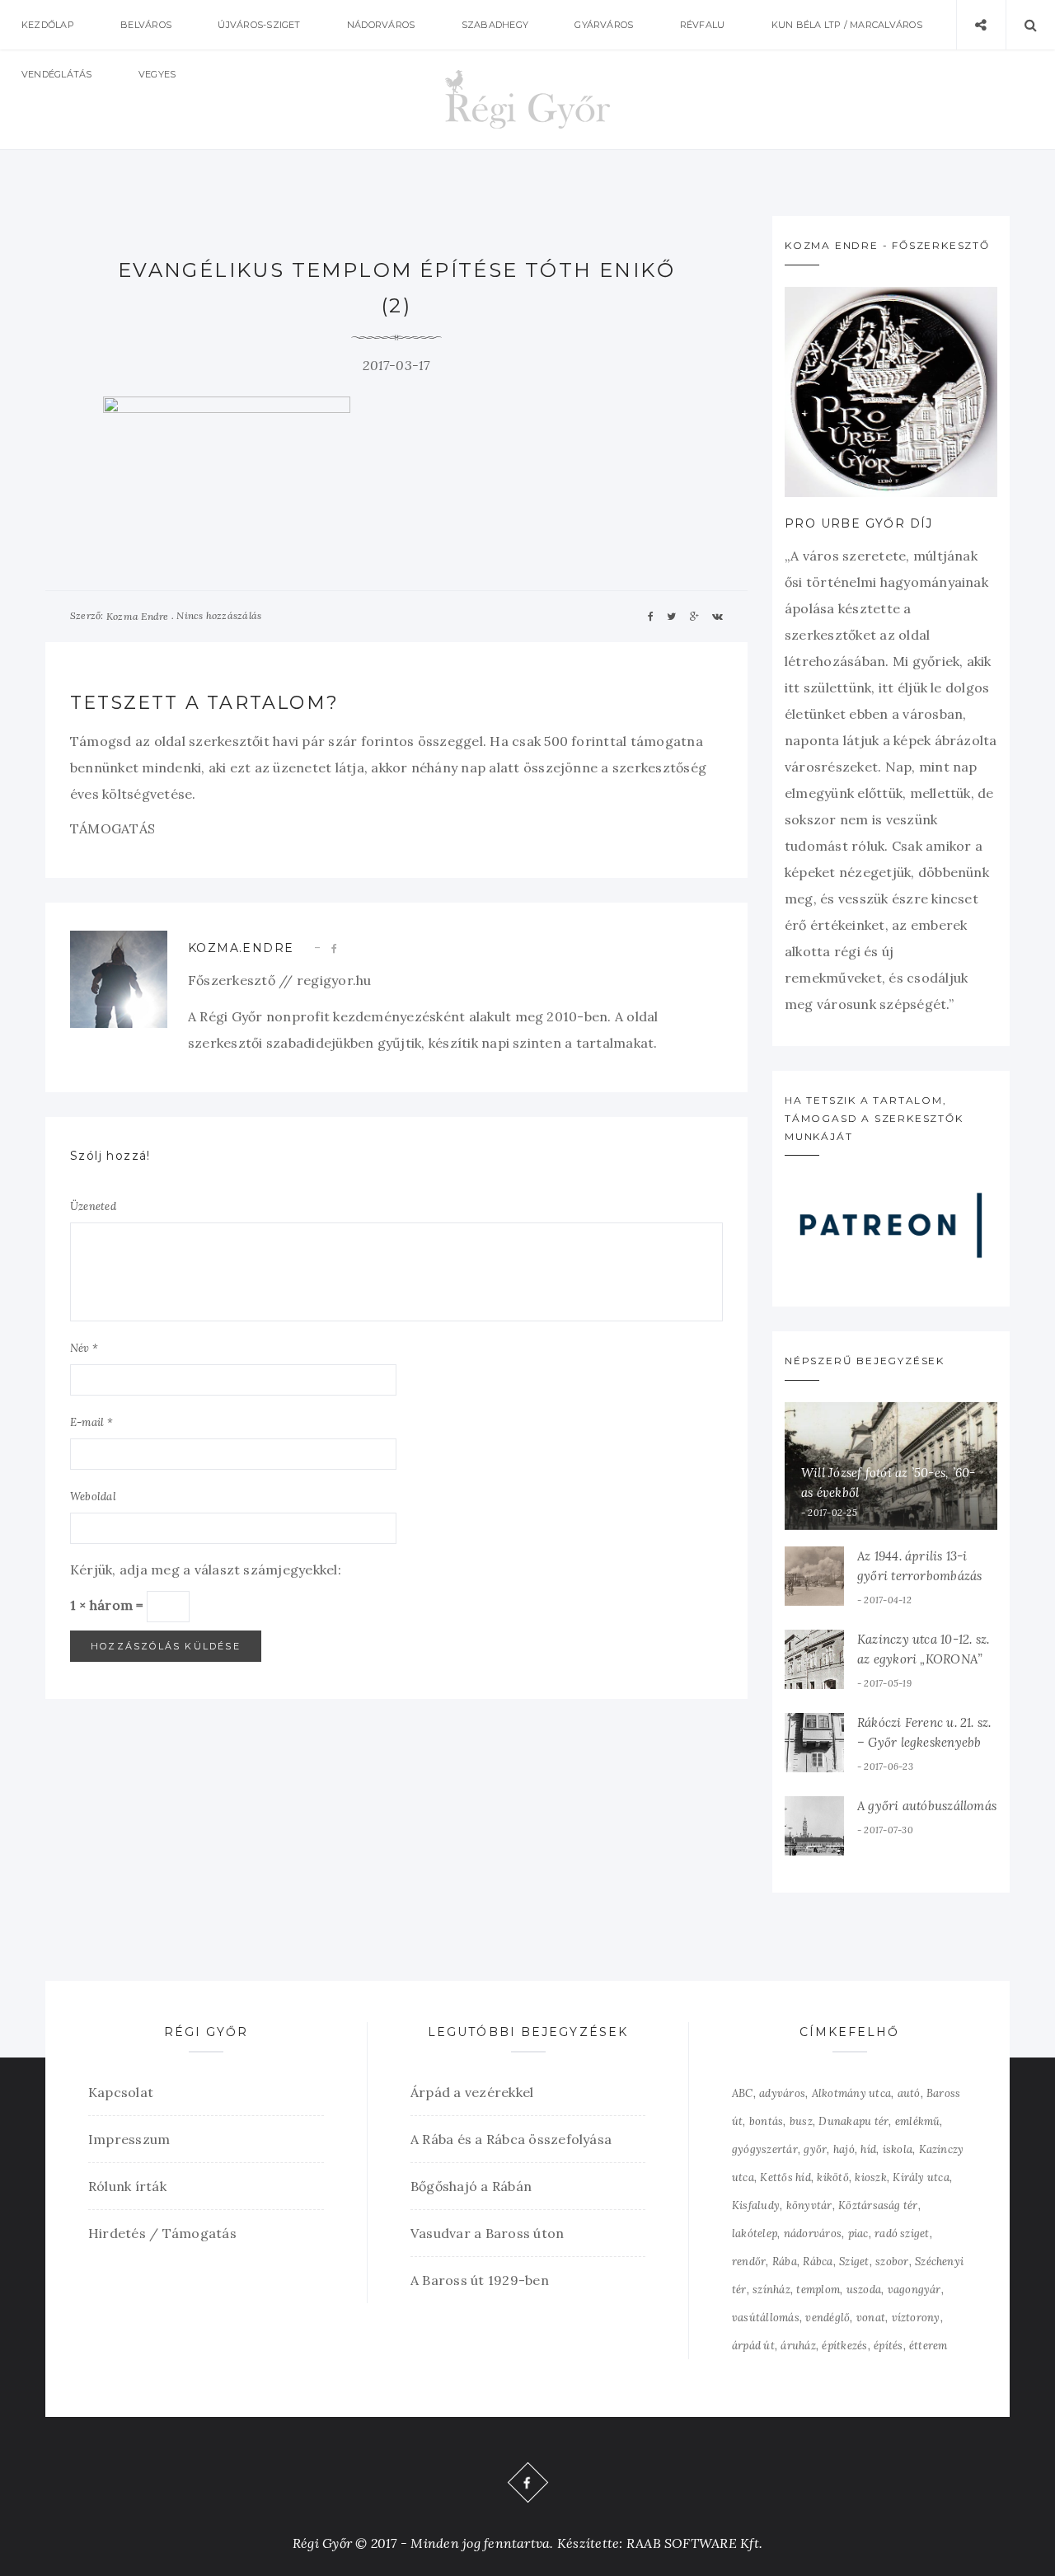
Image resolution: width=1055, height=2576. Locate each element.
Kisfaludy (756, 2205)
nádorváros (813, 2233)
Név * (84, 1348)
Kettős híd (785, 2177)
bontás (766, 2121)
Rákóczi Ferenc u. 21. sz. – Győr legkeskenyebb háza (924, 1742)
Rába (785, 2262)
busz (801, 2121)
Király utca (921, 2177)
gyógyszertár (765, 2149)
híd (868, 2149)
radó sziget (902, 2233)
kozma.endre (241, 948)
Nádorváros (381, 25)
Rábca (818, 2262)
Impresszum (129, 2139)
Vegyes (157, 74)
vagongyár (914, 2290)
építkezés (844, 2346)
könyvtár (809, 2205)
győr (815, 2149)
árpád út (753, 2346)
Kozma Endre (138, 616)
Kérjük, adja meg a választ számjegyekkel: (206, 1570)
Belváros (146, 25)
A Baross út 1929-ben (480, 2280)
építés (888, 2346)
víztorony (916, 2318)
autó (909, 2093)
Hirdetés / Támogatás (162, 2233)
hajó (844, 2149)
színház (771, 2290)
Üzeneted (93, 1206)
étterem (928, 2346)
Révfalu (703, 25)
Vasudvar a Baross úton (487, 2233)
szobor (892, 2262)
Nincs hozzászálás (219, 615)
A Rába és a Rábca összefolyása (511, 2139)
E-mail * (91, 1422)
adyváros (782, 2093)
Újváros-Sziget (259, 25)
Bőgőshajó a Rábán (471, 2186)
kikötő (832, 2177)
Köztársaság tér (878, 2205)
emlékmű (918, 2121)
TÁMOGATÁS (113, 828)
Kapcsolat (121, 2092)
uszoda (864, 2290)
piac (858, 2233)
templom (818, 2290)
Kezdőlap (48, 25)
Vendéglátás (57, 74)
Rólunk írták (127, 2186)
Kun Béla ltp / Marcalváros (847, 25)
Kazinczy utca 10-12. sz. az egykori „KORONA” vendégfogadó (923, 1659)
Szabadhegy (495, 25)
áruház (798, 2346)
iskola (898, 2149)
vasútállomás (766, 2318)
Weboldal (93, 1497)
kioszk (870, 2177)
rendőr (749, 2262)
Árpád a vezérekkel (472, 2092)
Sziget (854, 2262)
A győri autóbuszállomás (927, 1806)
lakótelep (755, 2233)
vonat (871, 2318)
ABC (743, 2093)
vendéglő (828, 2318)
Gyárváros (604, 25)
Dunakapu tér (853, 2121)
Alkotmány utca (851, 2093)
